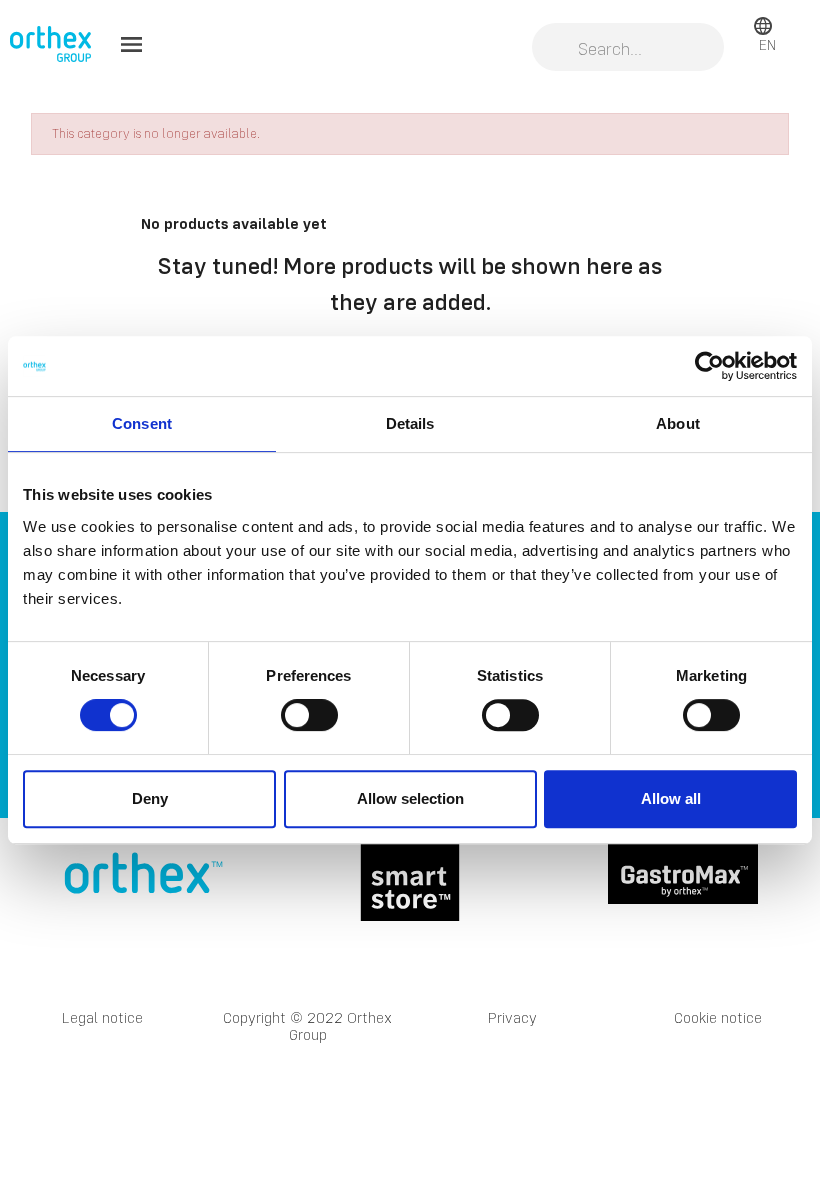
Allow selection (410, 798)
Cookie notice (718, 1017)
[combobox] (627, 49)
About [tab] (678, 423)
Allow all (671, 798)
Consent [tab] (142, 423)
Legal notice (102, 1017)
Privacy (512, 1017)
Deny (150, 798)
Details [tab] (410, 423)
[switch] (309, 715)
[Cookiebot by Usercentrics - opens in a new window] (709, 366)
